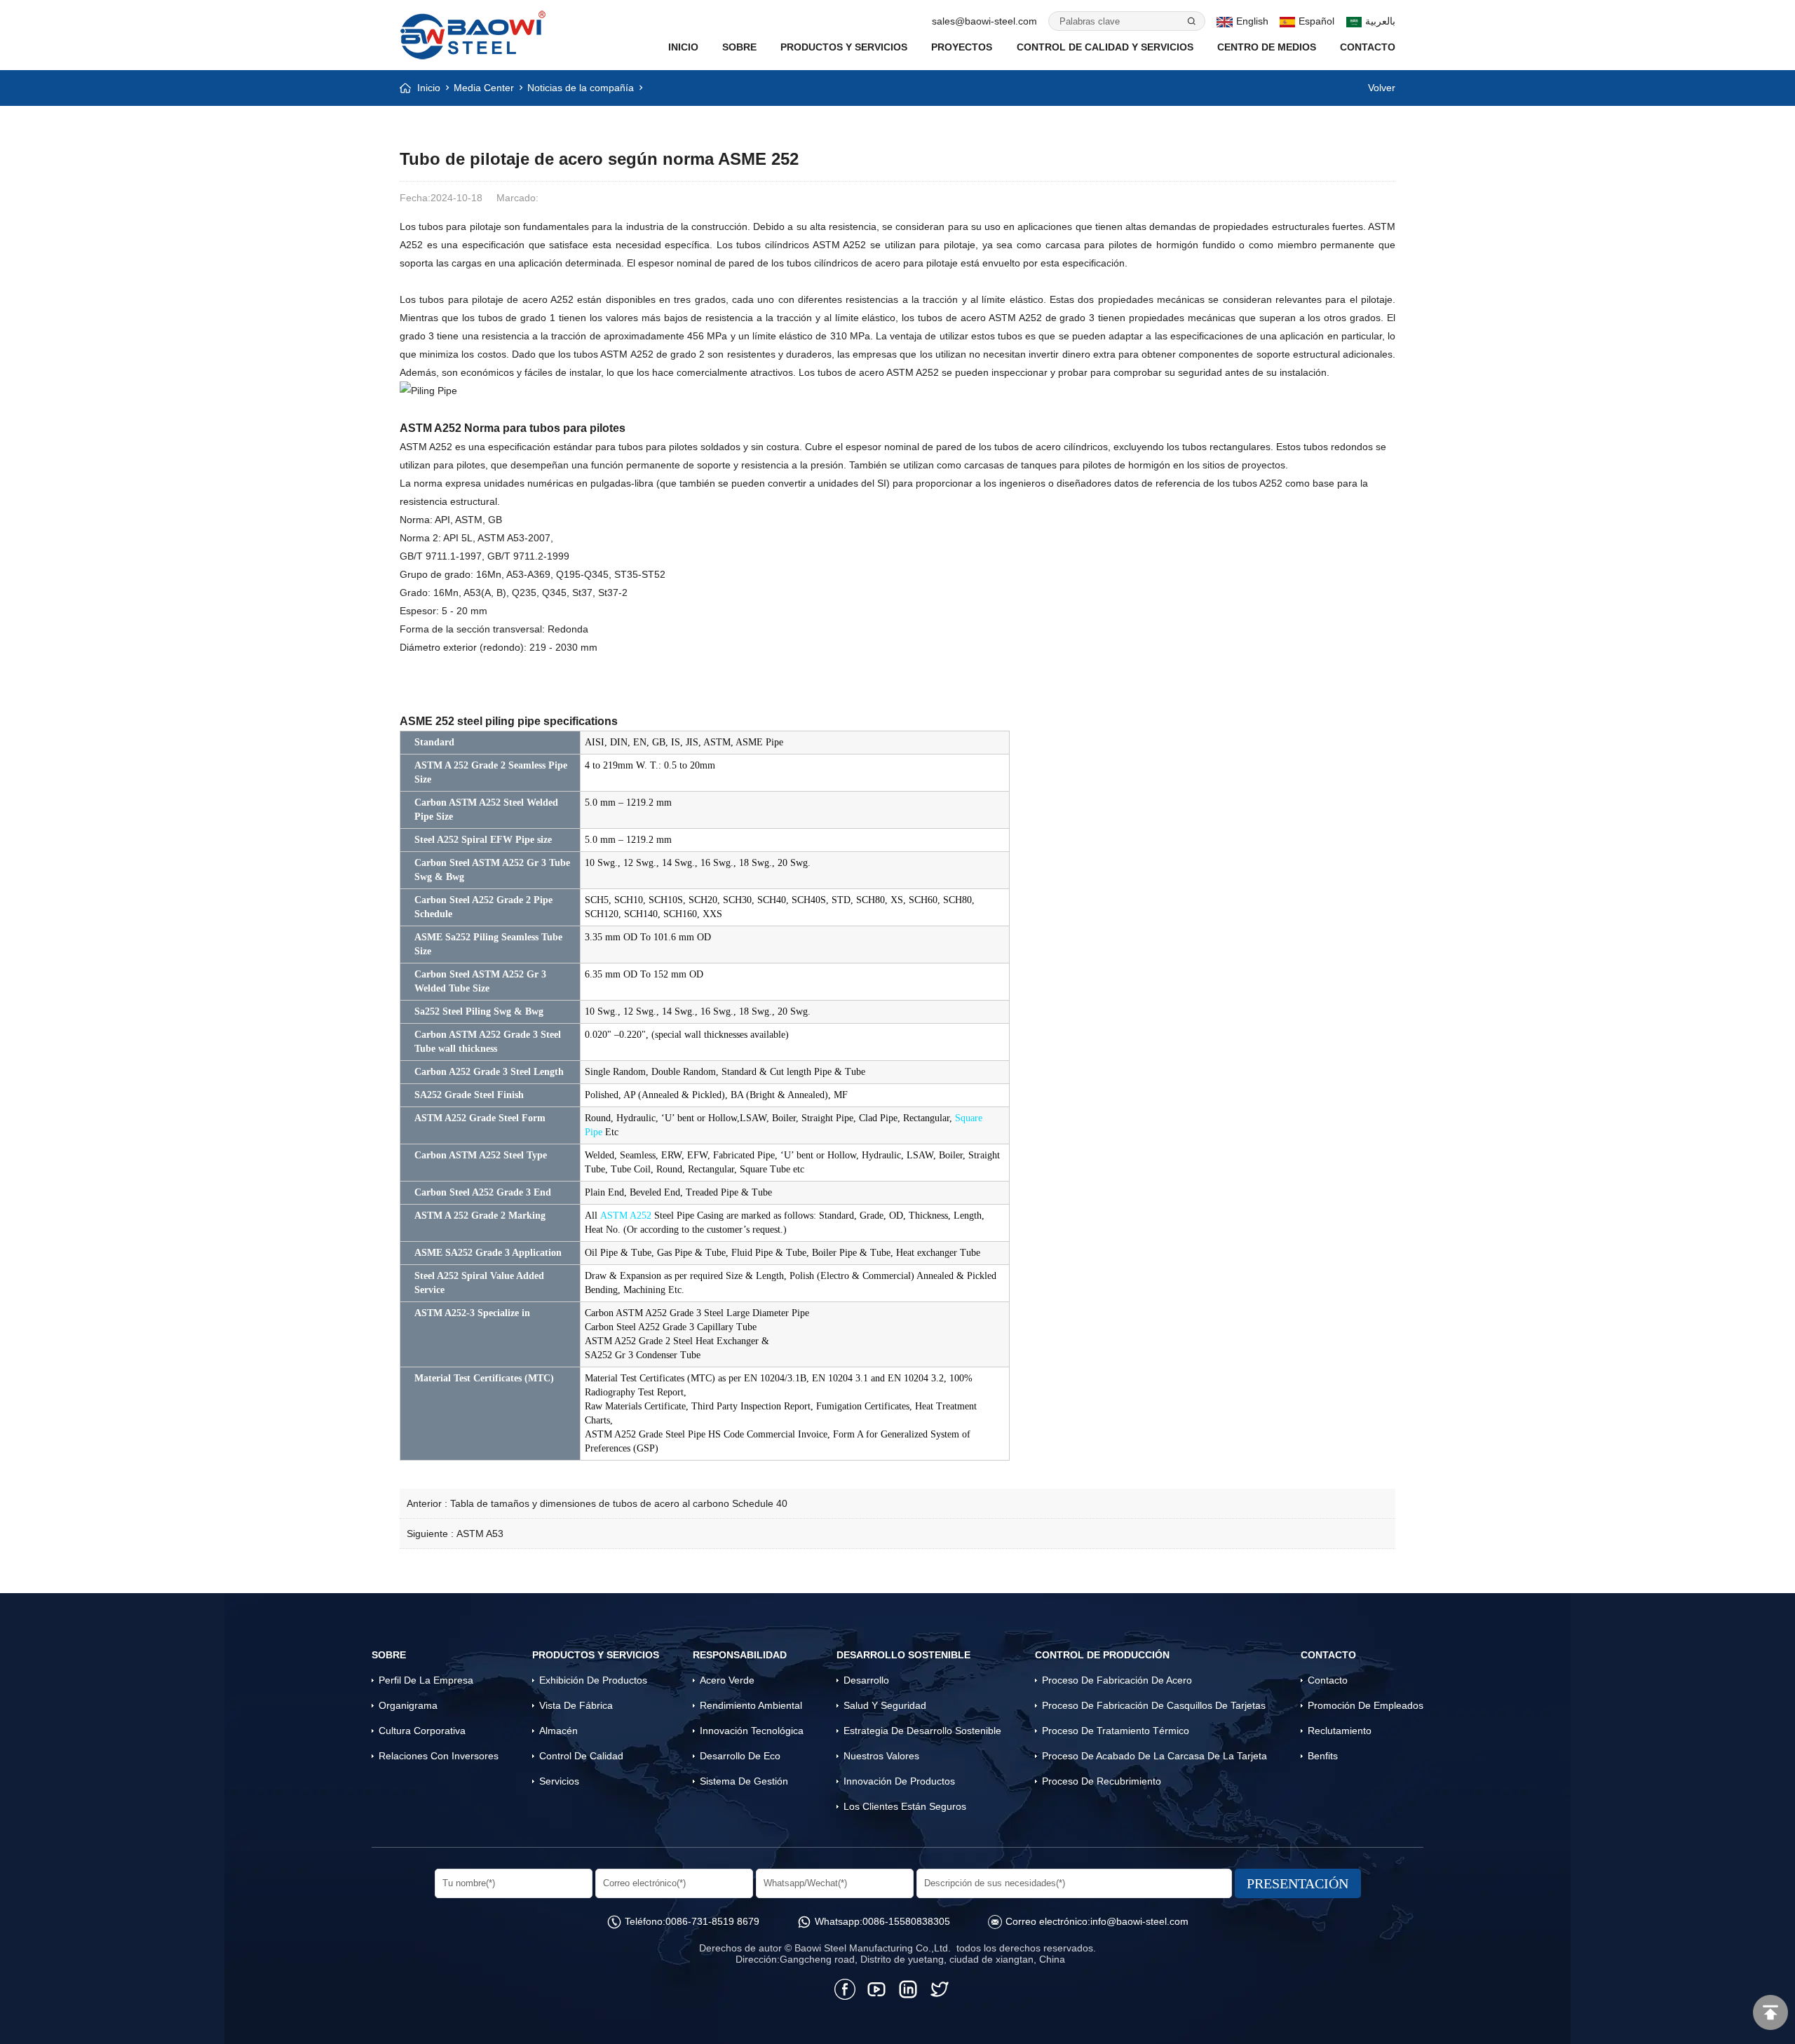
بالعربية (1380, 21)
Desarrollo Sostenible (903, 1655)
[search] (1191, 21)
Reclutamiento (1340, 1731)
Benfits (1323, 1756)
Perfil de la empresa (426, 1680)
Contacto (1368, 47)
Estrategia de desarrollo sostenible (922, 1731)
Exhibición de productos (593, 1680)
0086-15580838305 (906, 1921)
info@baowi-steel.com (1139, 1921)
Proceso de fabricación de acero (1117, 1680)
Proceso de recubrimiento (1102, 1781)
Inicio (429, 88)
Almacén (558, 1731)
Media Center (484, 88)
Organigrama (408, 1705)
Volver (1382, 88)
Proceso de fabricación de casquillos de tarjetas (1154, 1705)
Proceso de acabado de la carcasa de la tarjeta (1154, 1756)
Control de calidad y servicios (1105, 47)
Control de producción (1102, 1655)
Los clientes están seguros (905, 1806)
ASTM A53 (480, 1534)
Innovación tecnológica (752, 1731)
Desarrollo (866, 1680)
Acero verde (727, 1680)
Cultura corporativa (422, 1731)
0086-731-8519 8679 (712, 1921)
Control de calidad (581, 1756)
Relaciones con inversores (439, 1756)
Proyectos (962, 47)
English (1252, 21)
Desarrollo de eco (740, 1756)
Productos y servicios (844, 47)
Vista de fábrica (576, 1705)
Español (1316, 21)
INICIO (683, 47)
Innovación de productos (899, 1781)
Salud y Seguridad (885, 1705)
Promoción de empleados (1366, 1705)
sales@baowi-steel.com (984, 21)
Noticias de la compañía (581, 88)
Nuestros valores (881, 1756)
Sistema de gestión (744, 1781)
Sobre (739, 47)
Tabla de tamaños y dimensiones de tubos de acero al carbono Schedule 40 (619, 1503)
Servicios (559, 1781)
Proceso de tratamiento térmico (1116, 1731)
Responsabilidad (740, 1655)
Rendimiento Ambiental (751, 1705)
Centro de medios (1267, 47)
